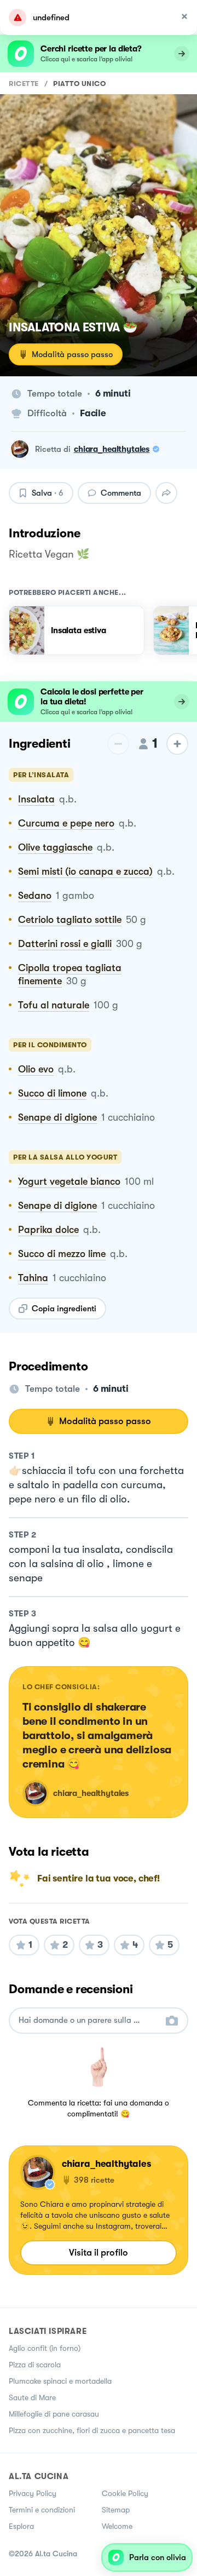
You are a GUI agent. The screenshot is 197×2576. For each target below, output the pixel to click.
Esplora (21, 2526)
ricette (24, 84)
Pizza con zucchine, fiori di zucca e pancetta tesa (92, 2430)
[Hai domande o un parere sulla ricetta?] (89, 2020)
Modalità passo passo (72, 354)
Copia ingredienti (64, 1309)
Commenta (121, 493)
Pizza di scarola (35, 2365)
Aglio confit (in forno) (45, 2348)
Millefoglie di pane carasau (54, 2414)
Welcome (117, 2526)
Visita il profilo (99, 2253)
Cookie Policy (125, 2493)
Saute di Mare (32, 2397)
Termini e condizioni (42, 2510)
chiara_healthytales (112, 449)
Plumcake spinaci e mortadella (60, 2381)
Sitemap (116, 2510)
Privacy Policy (33, 2493)
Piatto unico (79, 84)
